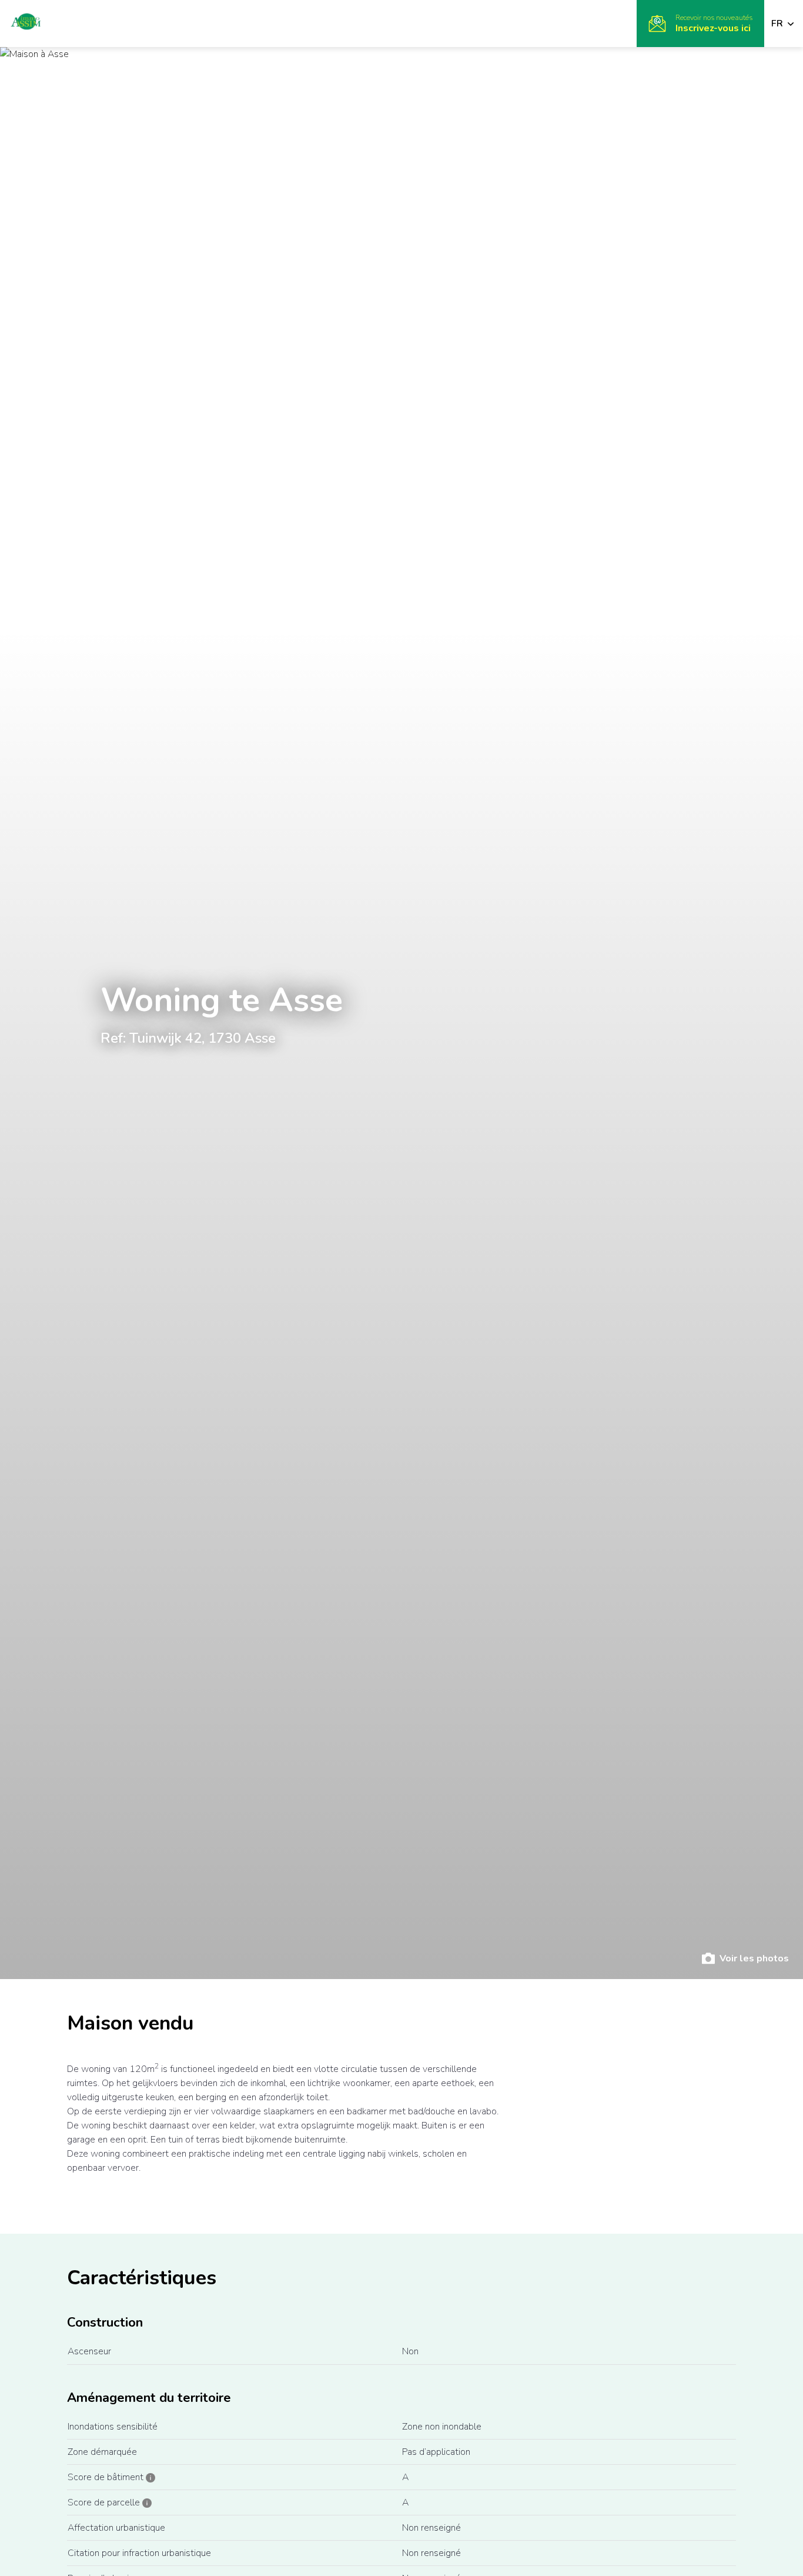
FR (778, 24)
